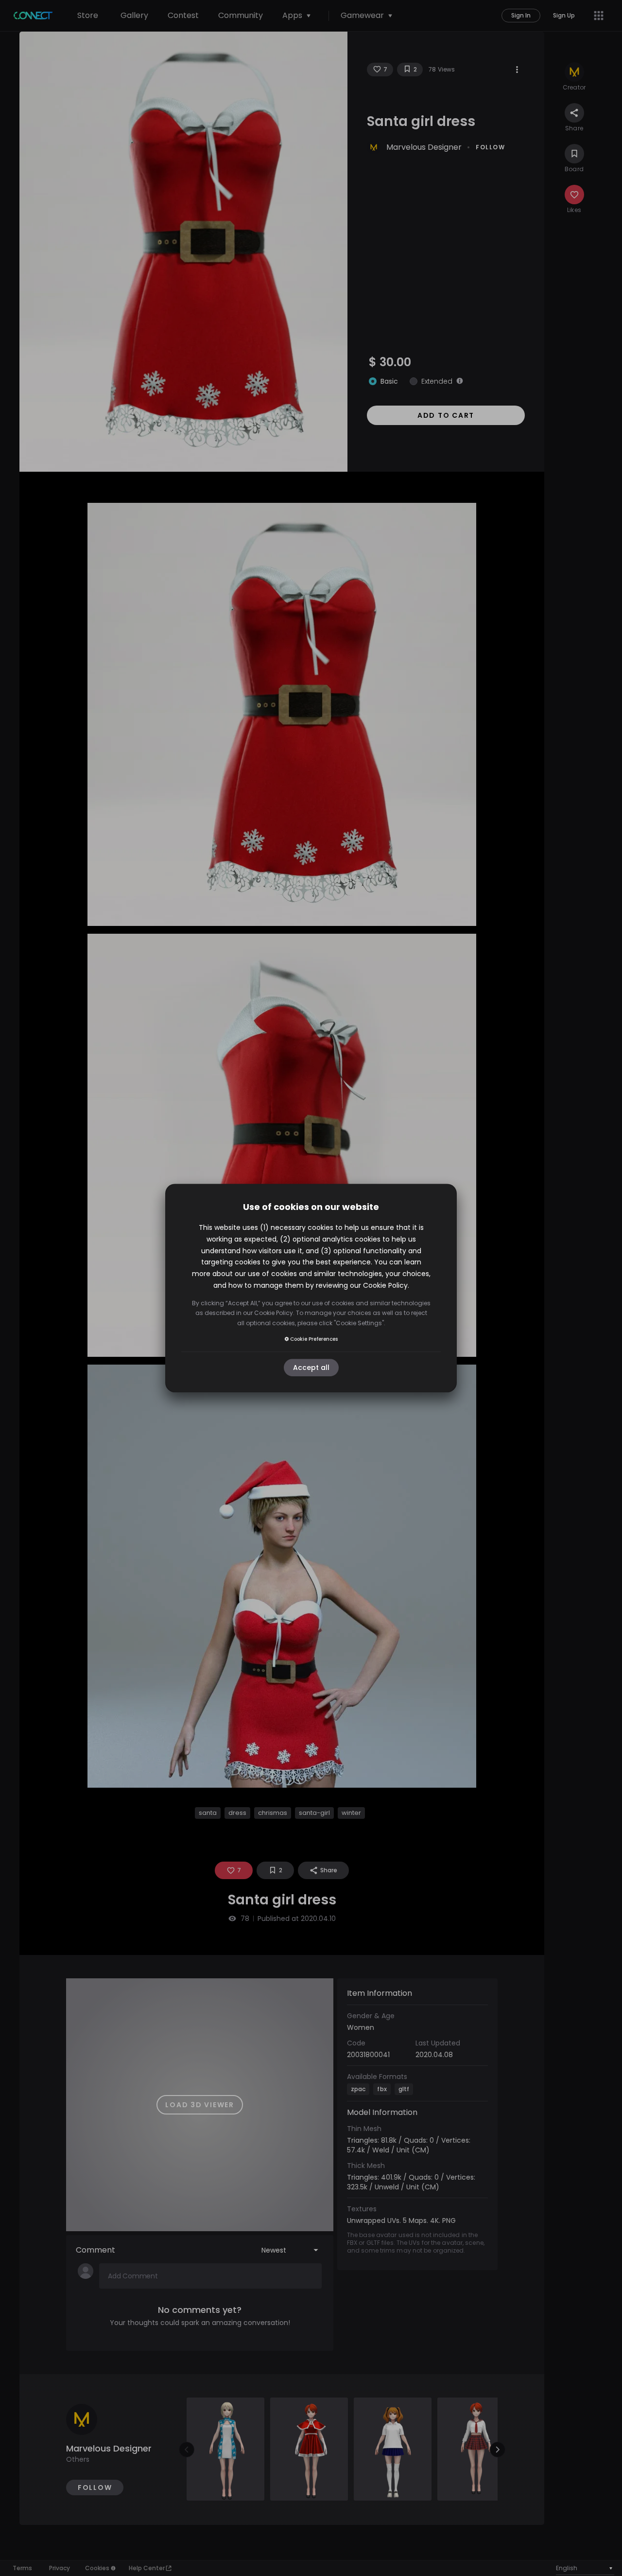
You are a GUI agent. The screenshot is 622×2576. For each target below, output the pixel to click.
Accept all (311, 1368)
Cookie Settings (359, 1323)
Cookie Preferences (314, 1339)
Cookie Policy (385, 1285)
